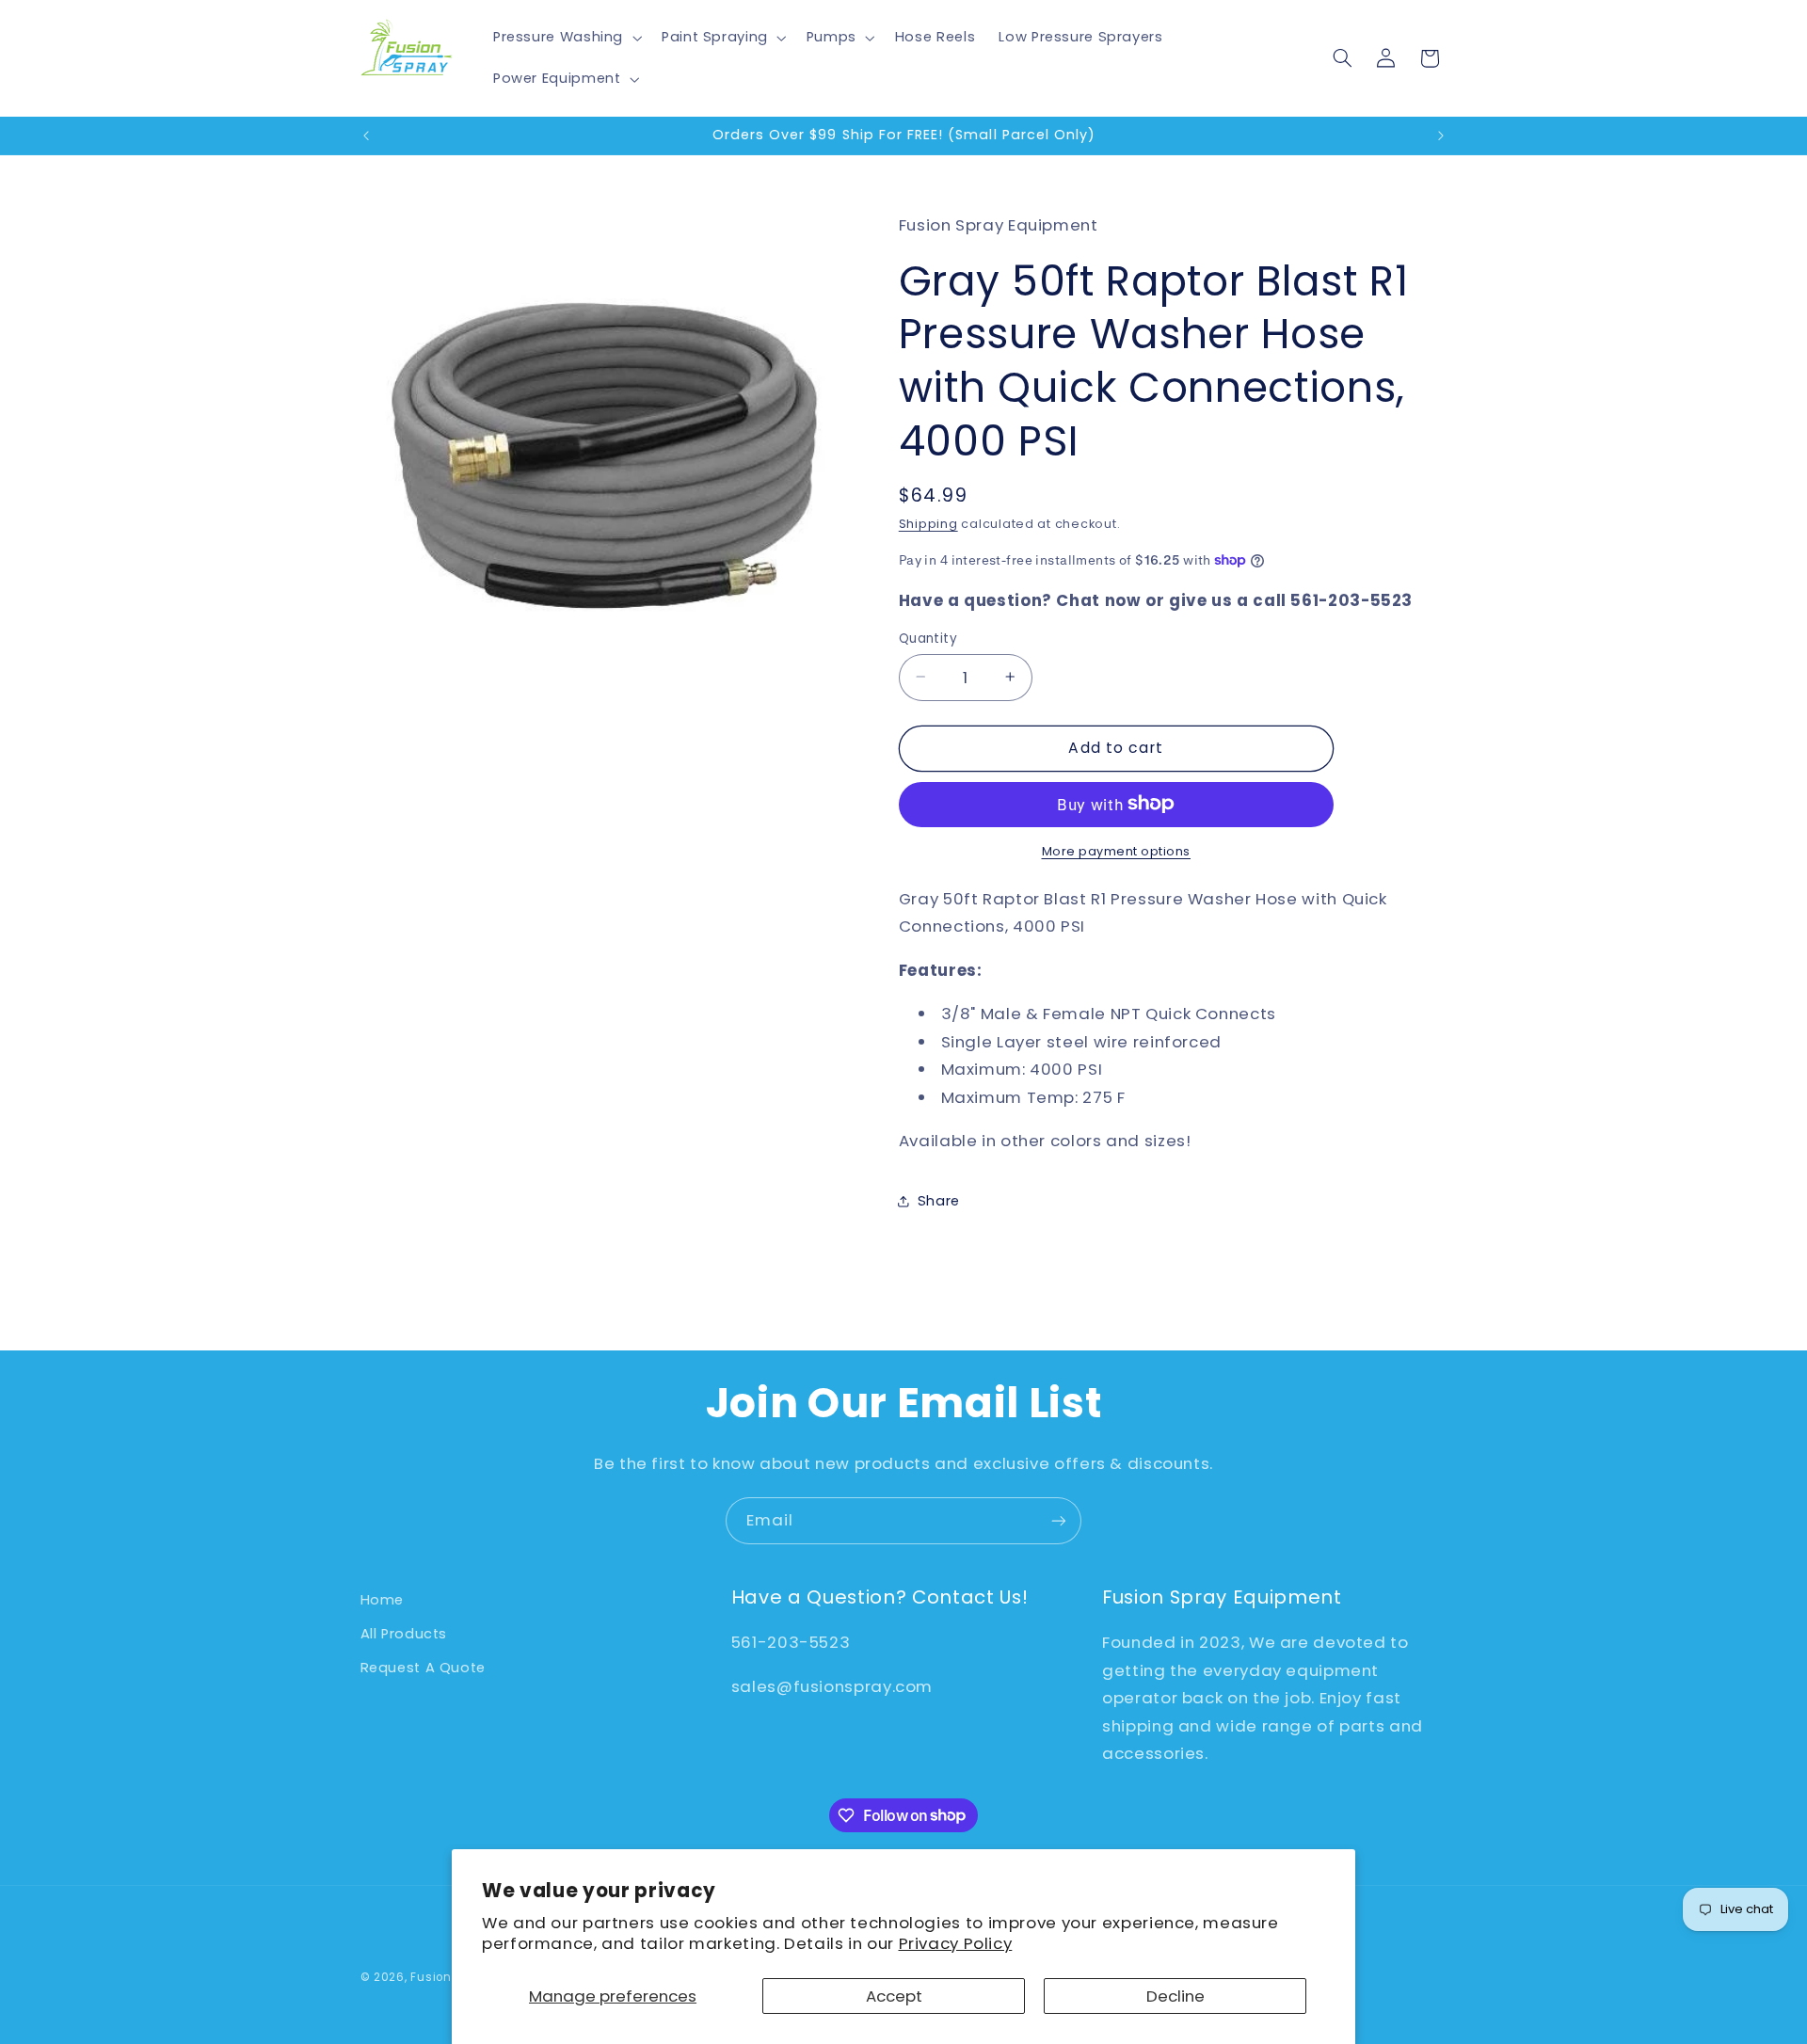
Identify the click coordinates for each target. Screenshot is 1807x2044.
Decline (1175, 1996)
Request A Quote (423, 1668)
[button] (565, 38)
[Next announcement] (1441, 136)
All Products (404, 1634)
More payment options (1117, 850)
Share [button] (939, 1200)
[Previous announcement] (366, 136)
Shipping (928, 523)
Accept (894, 1996)
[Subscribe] (1059, 1520)
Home (383, 1600)
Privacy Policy (956, 1943)
